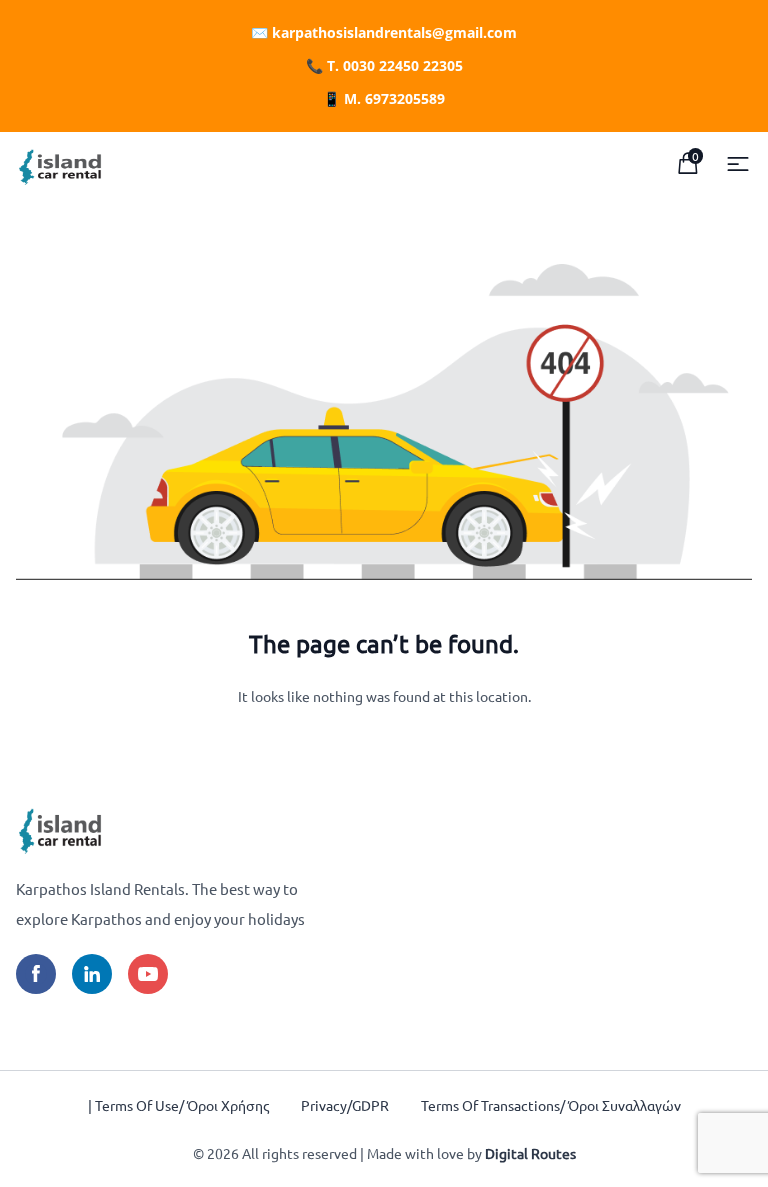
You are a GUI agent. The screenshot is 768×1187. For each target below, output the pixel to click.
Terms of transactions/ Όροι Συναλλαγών (551, 1105)
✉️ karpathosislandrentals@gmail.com (384, 32)
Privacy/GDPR (345, 1105)
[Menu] (738, 164)
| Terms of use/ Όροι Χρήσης (178, 1105)
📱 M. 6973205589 (384, 98)
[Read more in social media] (36, 974)
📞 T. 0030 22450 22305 (384, 65)
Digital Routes (530, 1153)
